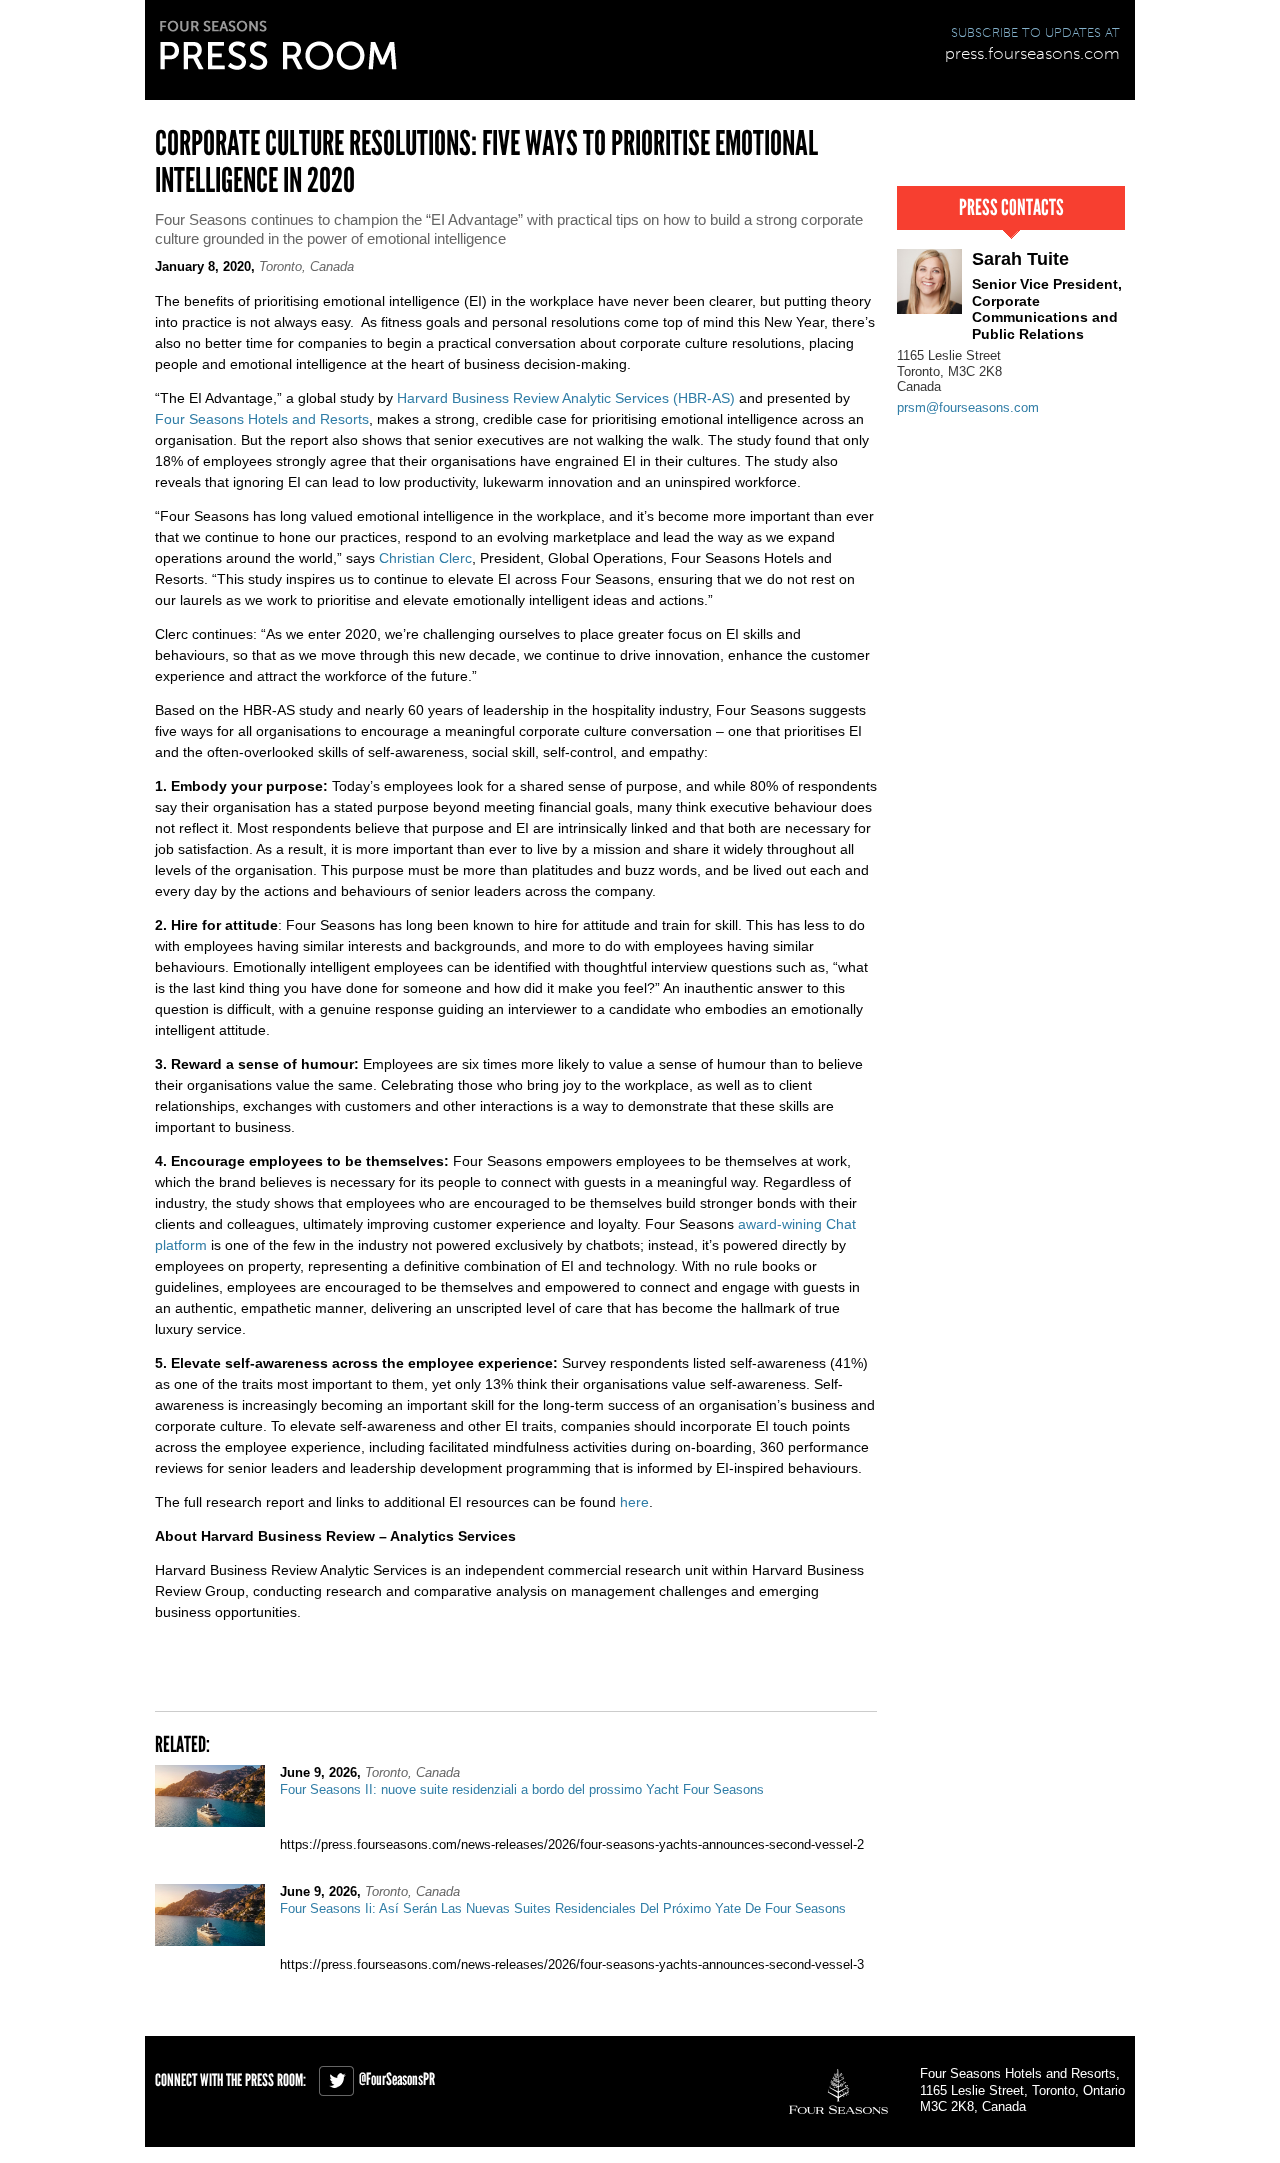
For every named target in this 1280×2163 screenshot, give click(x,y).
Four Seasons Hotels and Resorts (262, 419)
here (634, 1502)
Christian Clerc (425, 558)
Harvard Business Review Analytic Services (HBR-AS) (566, 398)
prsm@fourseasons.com (968, 407)
